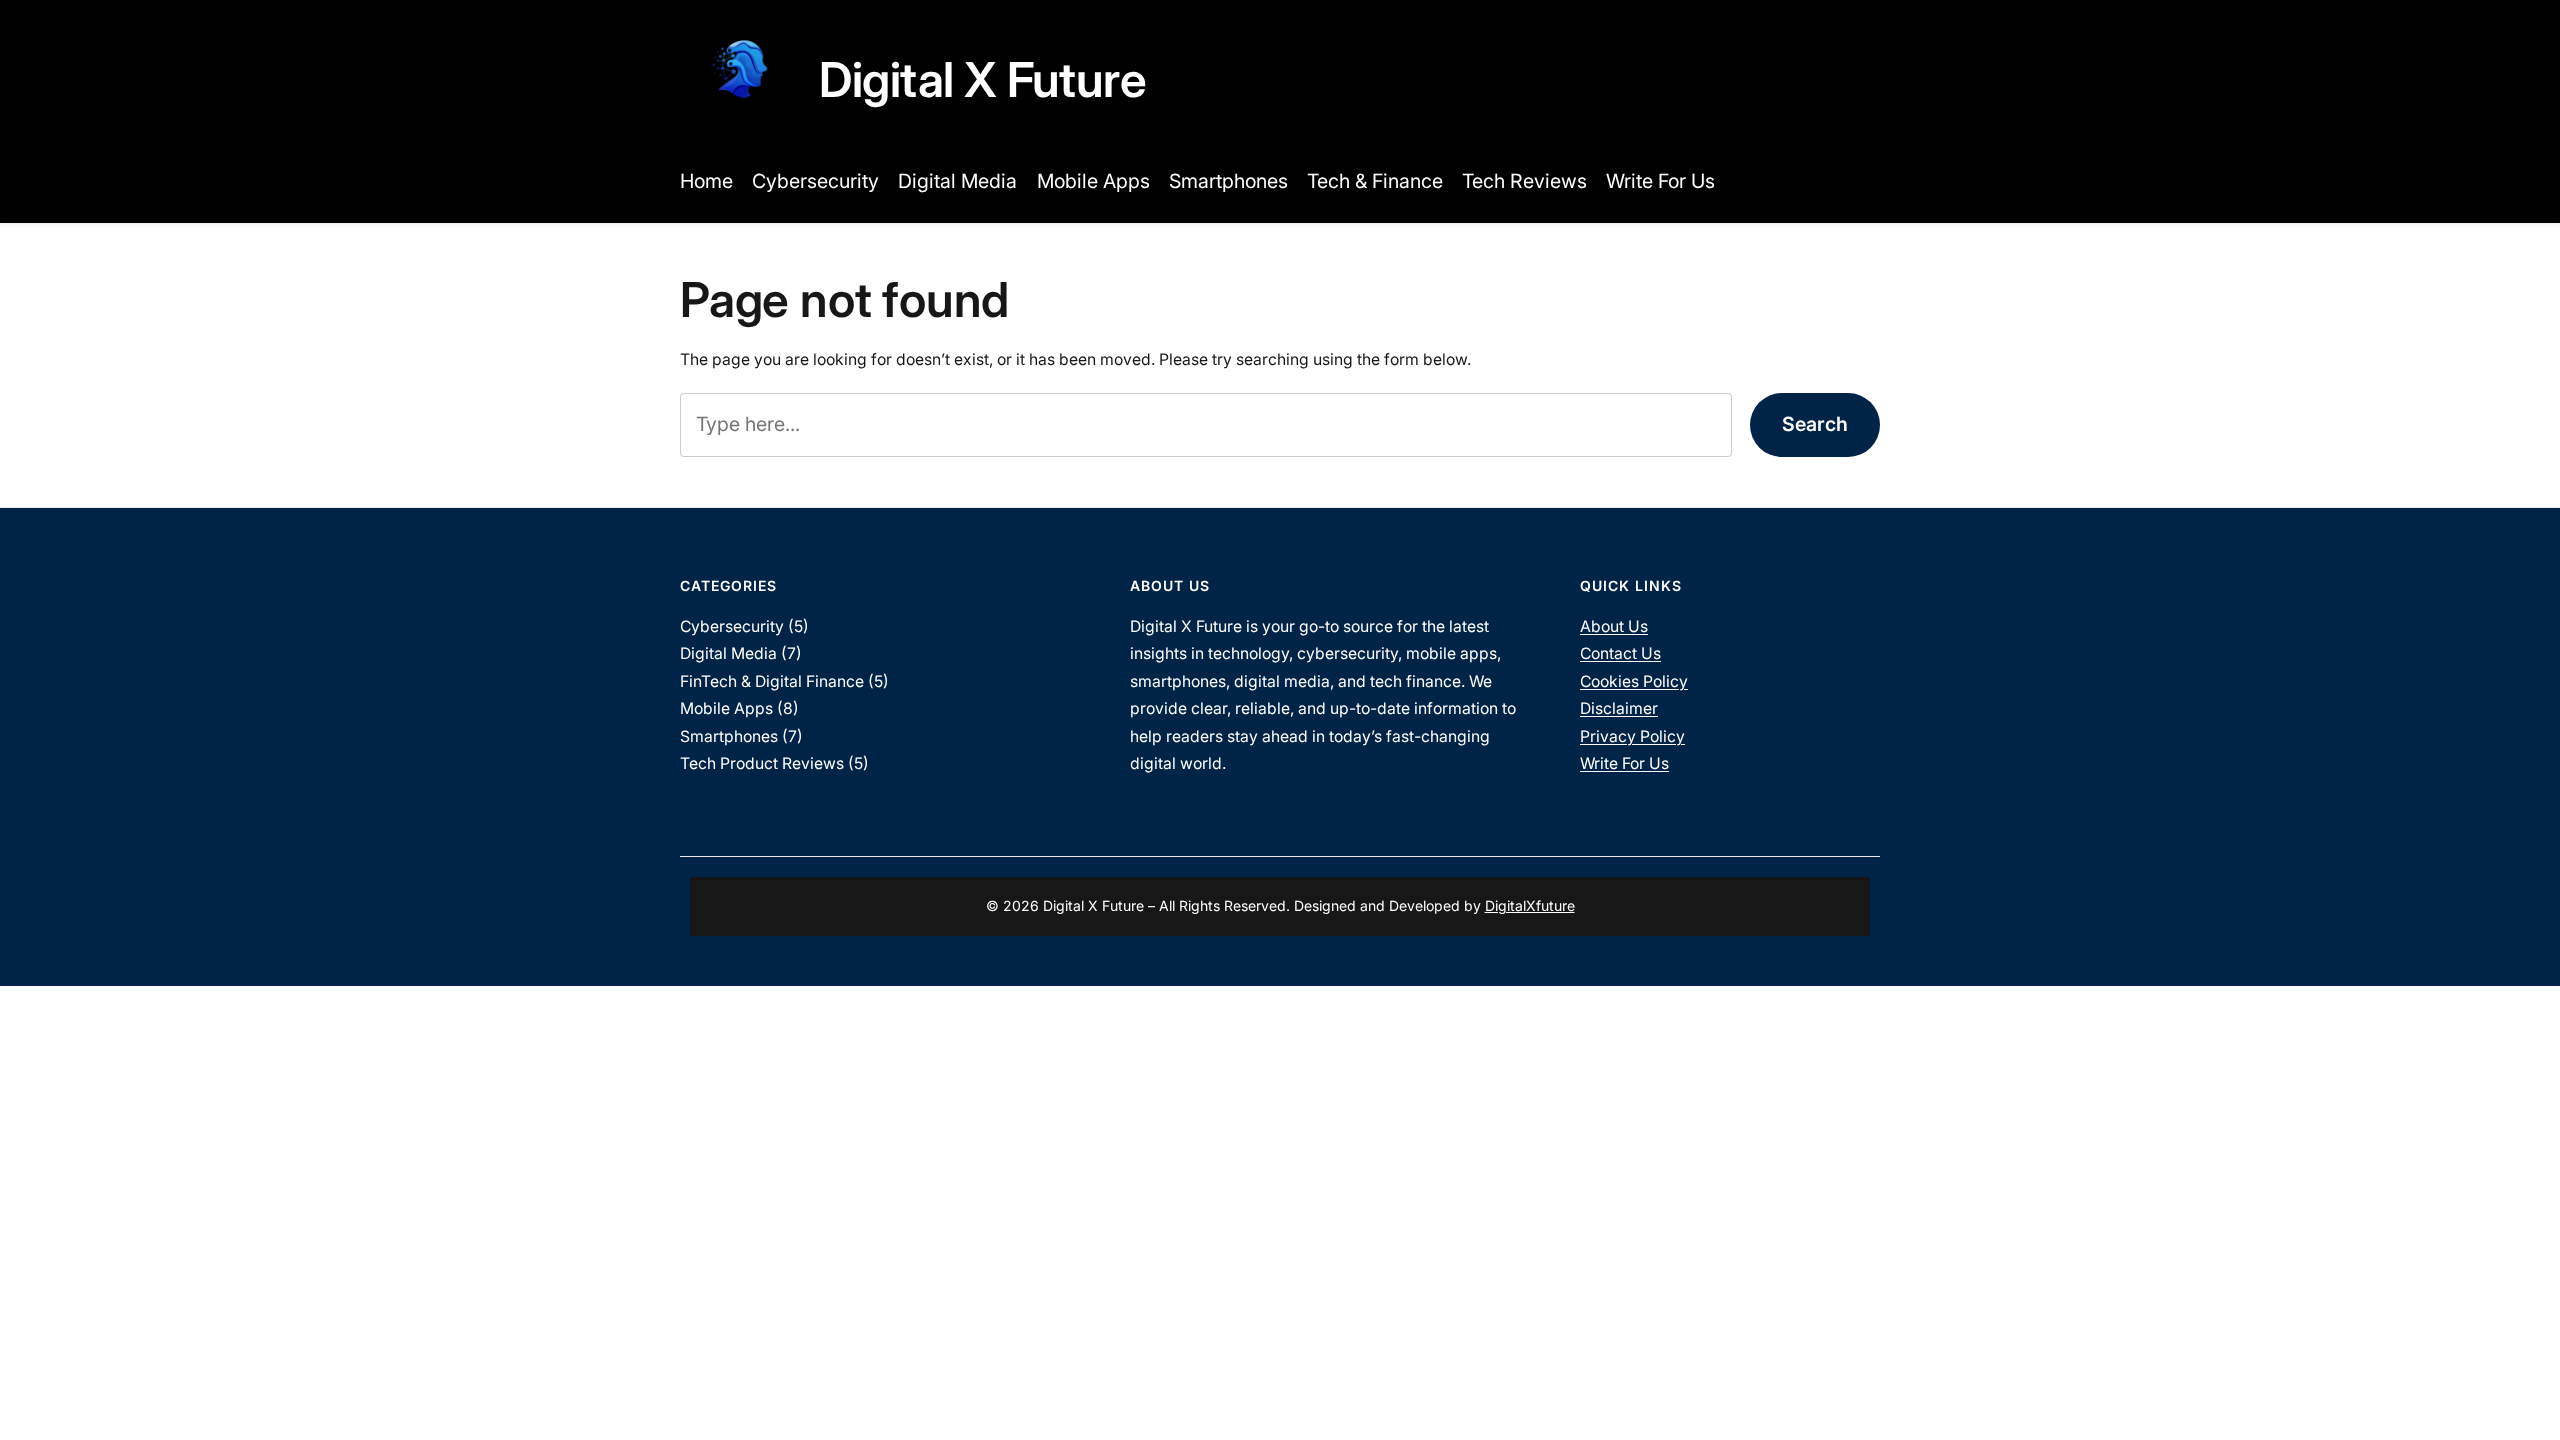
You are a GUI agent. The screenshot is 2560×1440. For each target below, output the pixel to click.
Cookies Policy (1634, 681)
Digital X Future (982, 79)
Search (1815, 424)
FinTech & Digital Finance (772, 681)
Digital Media (728, 653)
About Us (1614, 626)
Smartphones (729, 736)
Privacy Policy (1632, 736)
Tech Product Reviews (762, 763)
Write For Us (1624, 763)
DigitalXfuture (1530, 905)
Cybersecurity (732, 626)
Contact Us (1620, 653)
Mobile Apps (726, 708)
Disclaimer (1619, 708)
